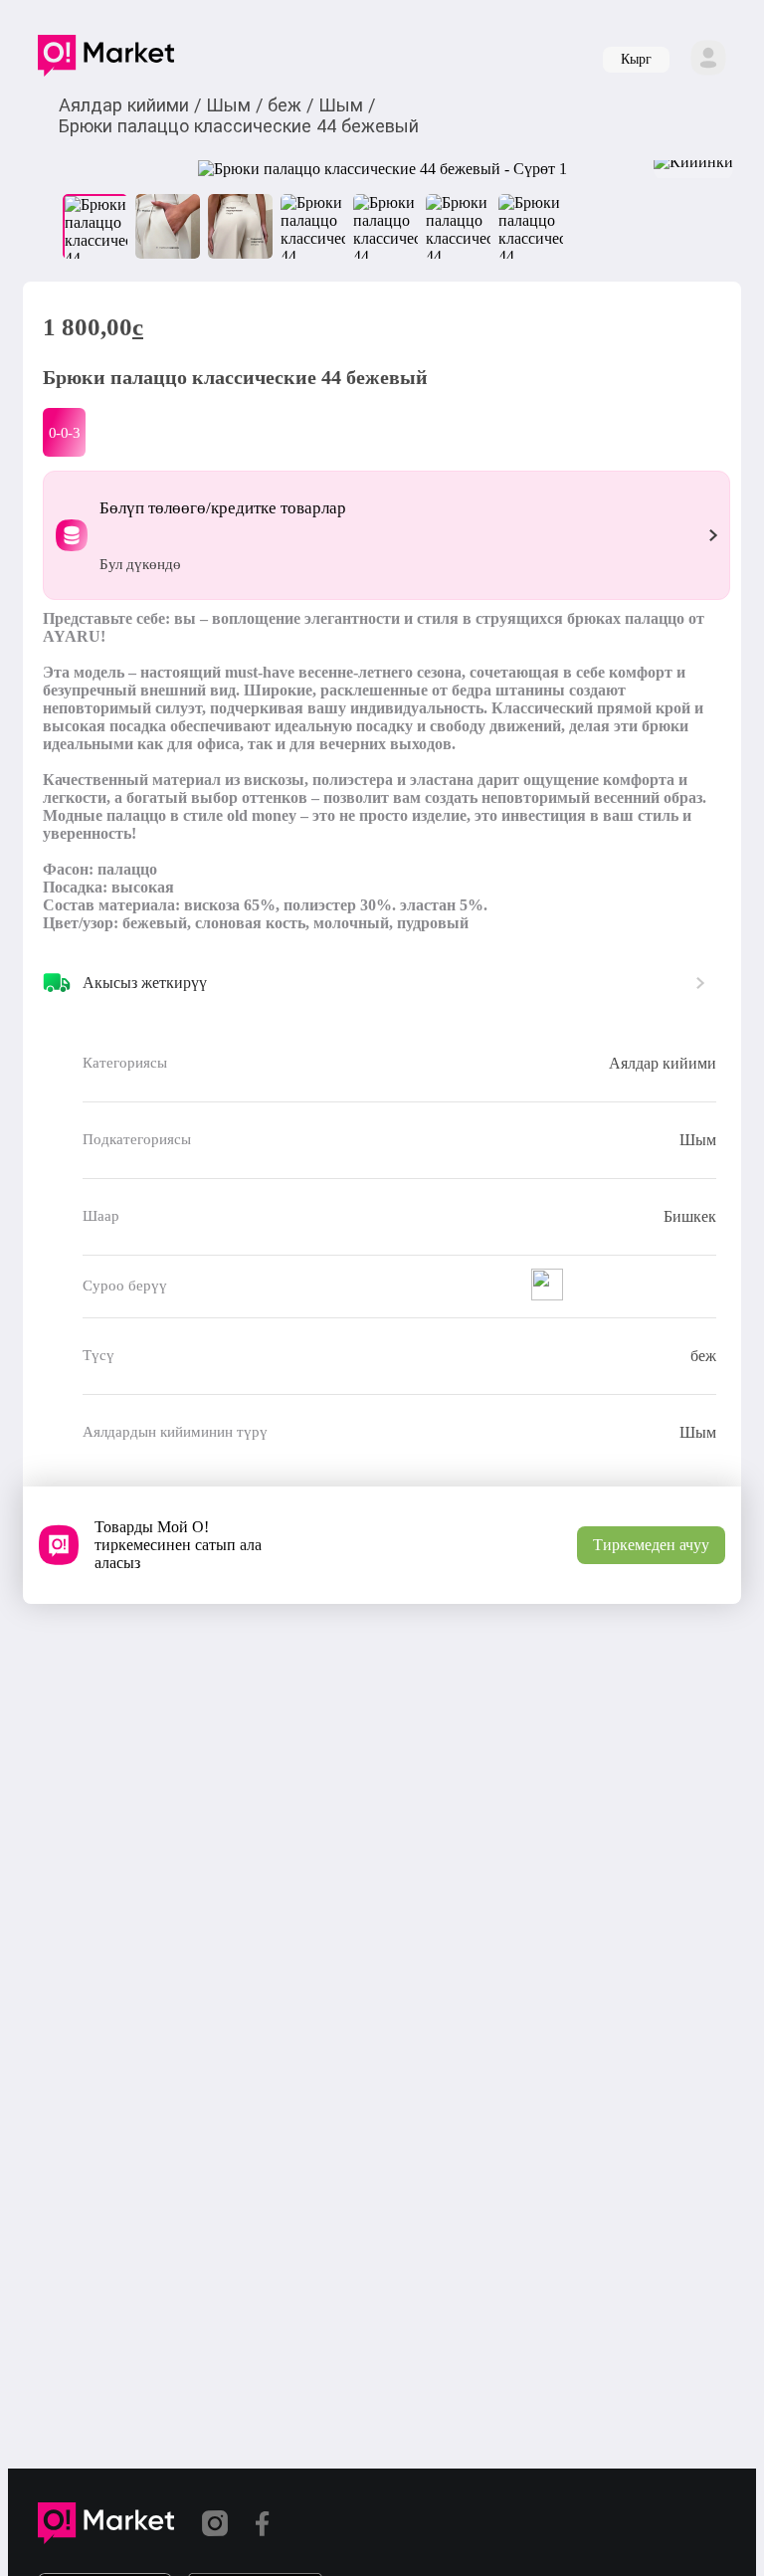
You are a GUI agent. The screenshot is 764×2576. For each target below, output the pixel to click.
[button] (106, 60)
